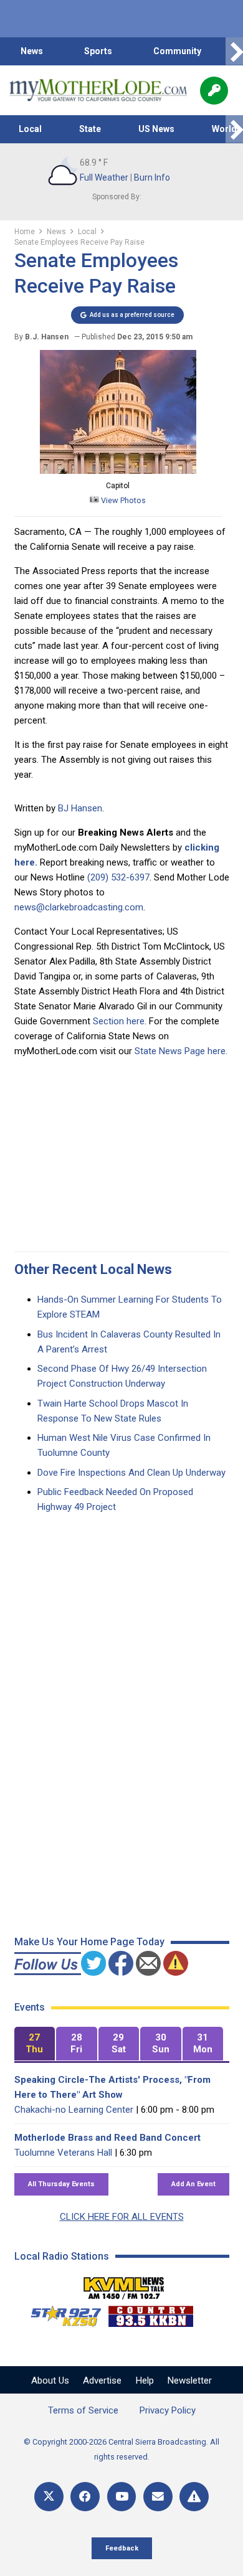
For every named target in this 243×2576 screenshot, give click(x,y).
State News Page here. (181, 1051)
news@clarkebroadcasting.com (79, 907)
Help (145, 2380)
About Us (50, 2380)
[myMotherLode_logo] (98, 90)
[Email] (158, 2497)
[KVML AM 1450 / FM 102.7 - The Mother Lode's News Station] (124, 2285)
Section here (119, 1021)
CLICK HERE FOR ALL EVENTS (122, 2217)
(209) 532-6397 (118, 877)
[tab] (35, 2044)
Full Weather (104, 177)
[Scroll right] (234, 51)
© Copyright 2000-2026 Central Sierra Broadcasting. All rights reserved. (121, 2449)
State (90, 129)
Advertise (102, 2380)
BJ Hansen (80, 808)
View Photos (122, 500)
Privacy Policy (168, 2410)
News (32, 51)
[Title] (194, 2497)
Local (30, 129)
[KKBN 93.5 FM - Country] (150, 2313)
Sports (98, 51)
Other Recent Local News (93, 1269)
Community (177, 51)
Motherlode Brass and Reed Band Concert (107, 2138)
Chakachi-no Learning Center (74, 2110)
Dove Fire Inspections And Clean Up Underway (131, 1473)
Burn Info (152, 177)
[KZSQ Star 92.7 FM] (60, 2313)
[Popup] (214, 91)
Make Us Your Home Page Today (89, 1942)
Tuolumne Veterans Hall (63, 2153)
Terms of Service (83, 2410)
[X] (49, 2497)
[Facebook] (85, 2497)
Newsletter (190, 2380)
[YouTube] (122, 2497)
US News (156, 129)
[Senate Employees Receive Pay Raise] (118, 471)
